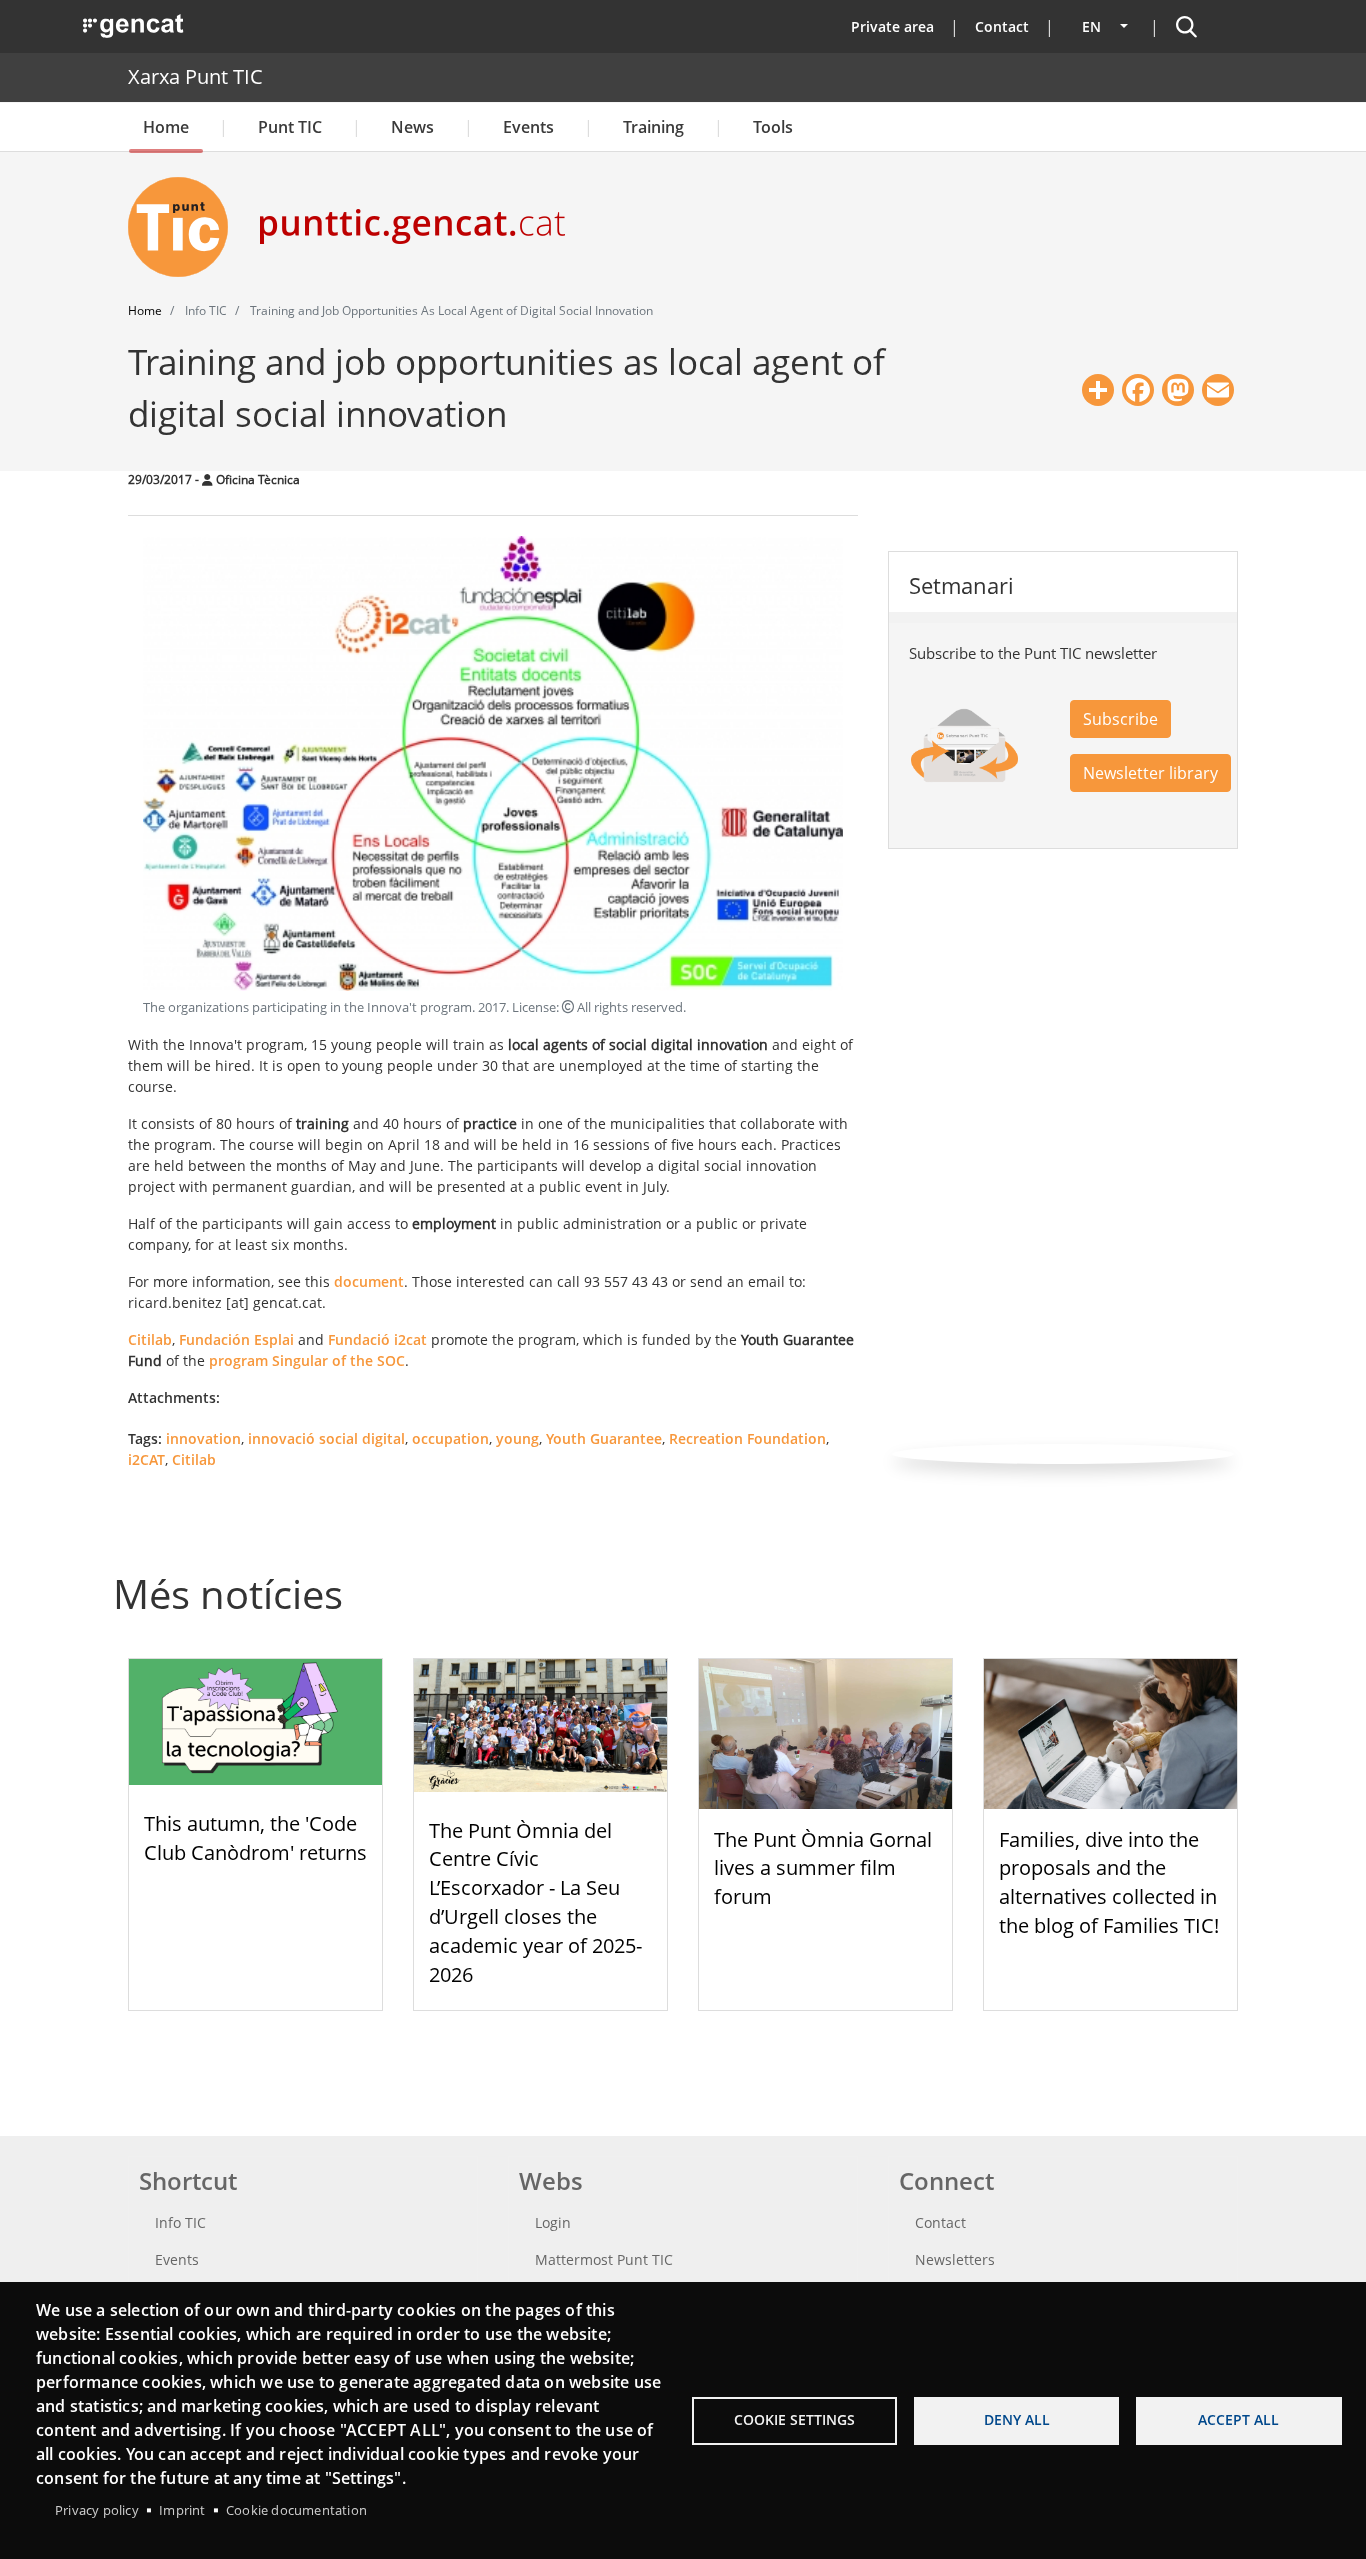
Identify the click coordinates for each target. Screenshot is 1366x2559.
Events (528, 127)
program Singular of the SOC (307, 1360)
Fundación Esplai (236, 1339)
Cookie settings (794, 2419)
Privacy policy (97, 2510)
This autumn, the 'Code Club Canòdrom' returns (255, 1838)
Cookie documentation (296, 2510)
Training (653, 127)
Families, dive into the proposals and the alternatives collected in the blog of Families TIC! (1109, 1882)
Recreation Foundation (747, 1438)
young (517, 1438)
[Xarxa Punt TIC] (186, 227)
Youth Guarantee (604, 1438)
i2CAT (146, 1459)
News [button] (412, 127)
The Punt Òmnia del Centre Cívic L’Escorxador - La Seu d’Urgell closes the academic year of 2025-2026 (535, 1902)
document (369, 1281)
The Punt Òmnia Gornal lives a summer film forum (823, 1868)
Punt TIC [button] (290, 127)
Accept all (1238, 2419)
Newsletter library (1150, 773)
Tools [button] (773, 127)
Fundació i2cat (377, 1339)
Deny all (1017, 2419)
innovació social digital (326, 1438)
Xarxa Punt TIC (195, 76)
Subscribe (1120, 719)
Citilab (150, 1339)
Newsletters (955, 2259)
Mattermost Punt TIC (604, 2259)
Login (553, 2222)
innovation (203, 1438)
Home (166, 127)
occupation (450, 1438)
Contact (1002, 26)
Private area (892, 26)
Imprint (182, 2510)
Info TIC (180, 2222)
